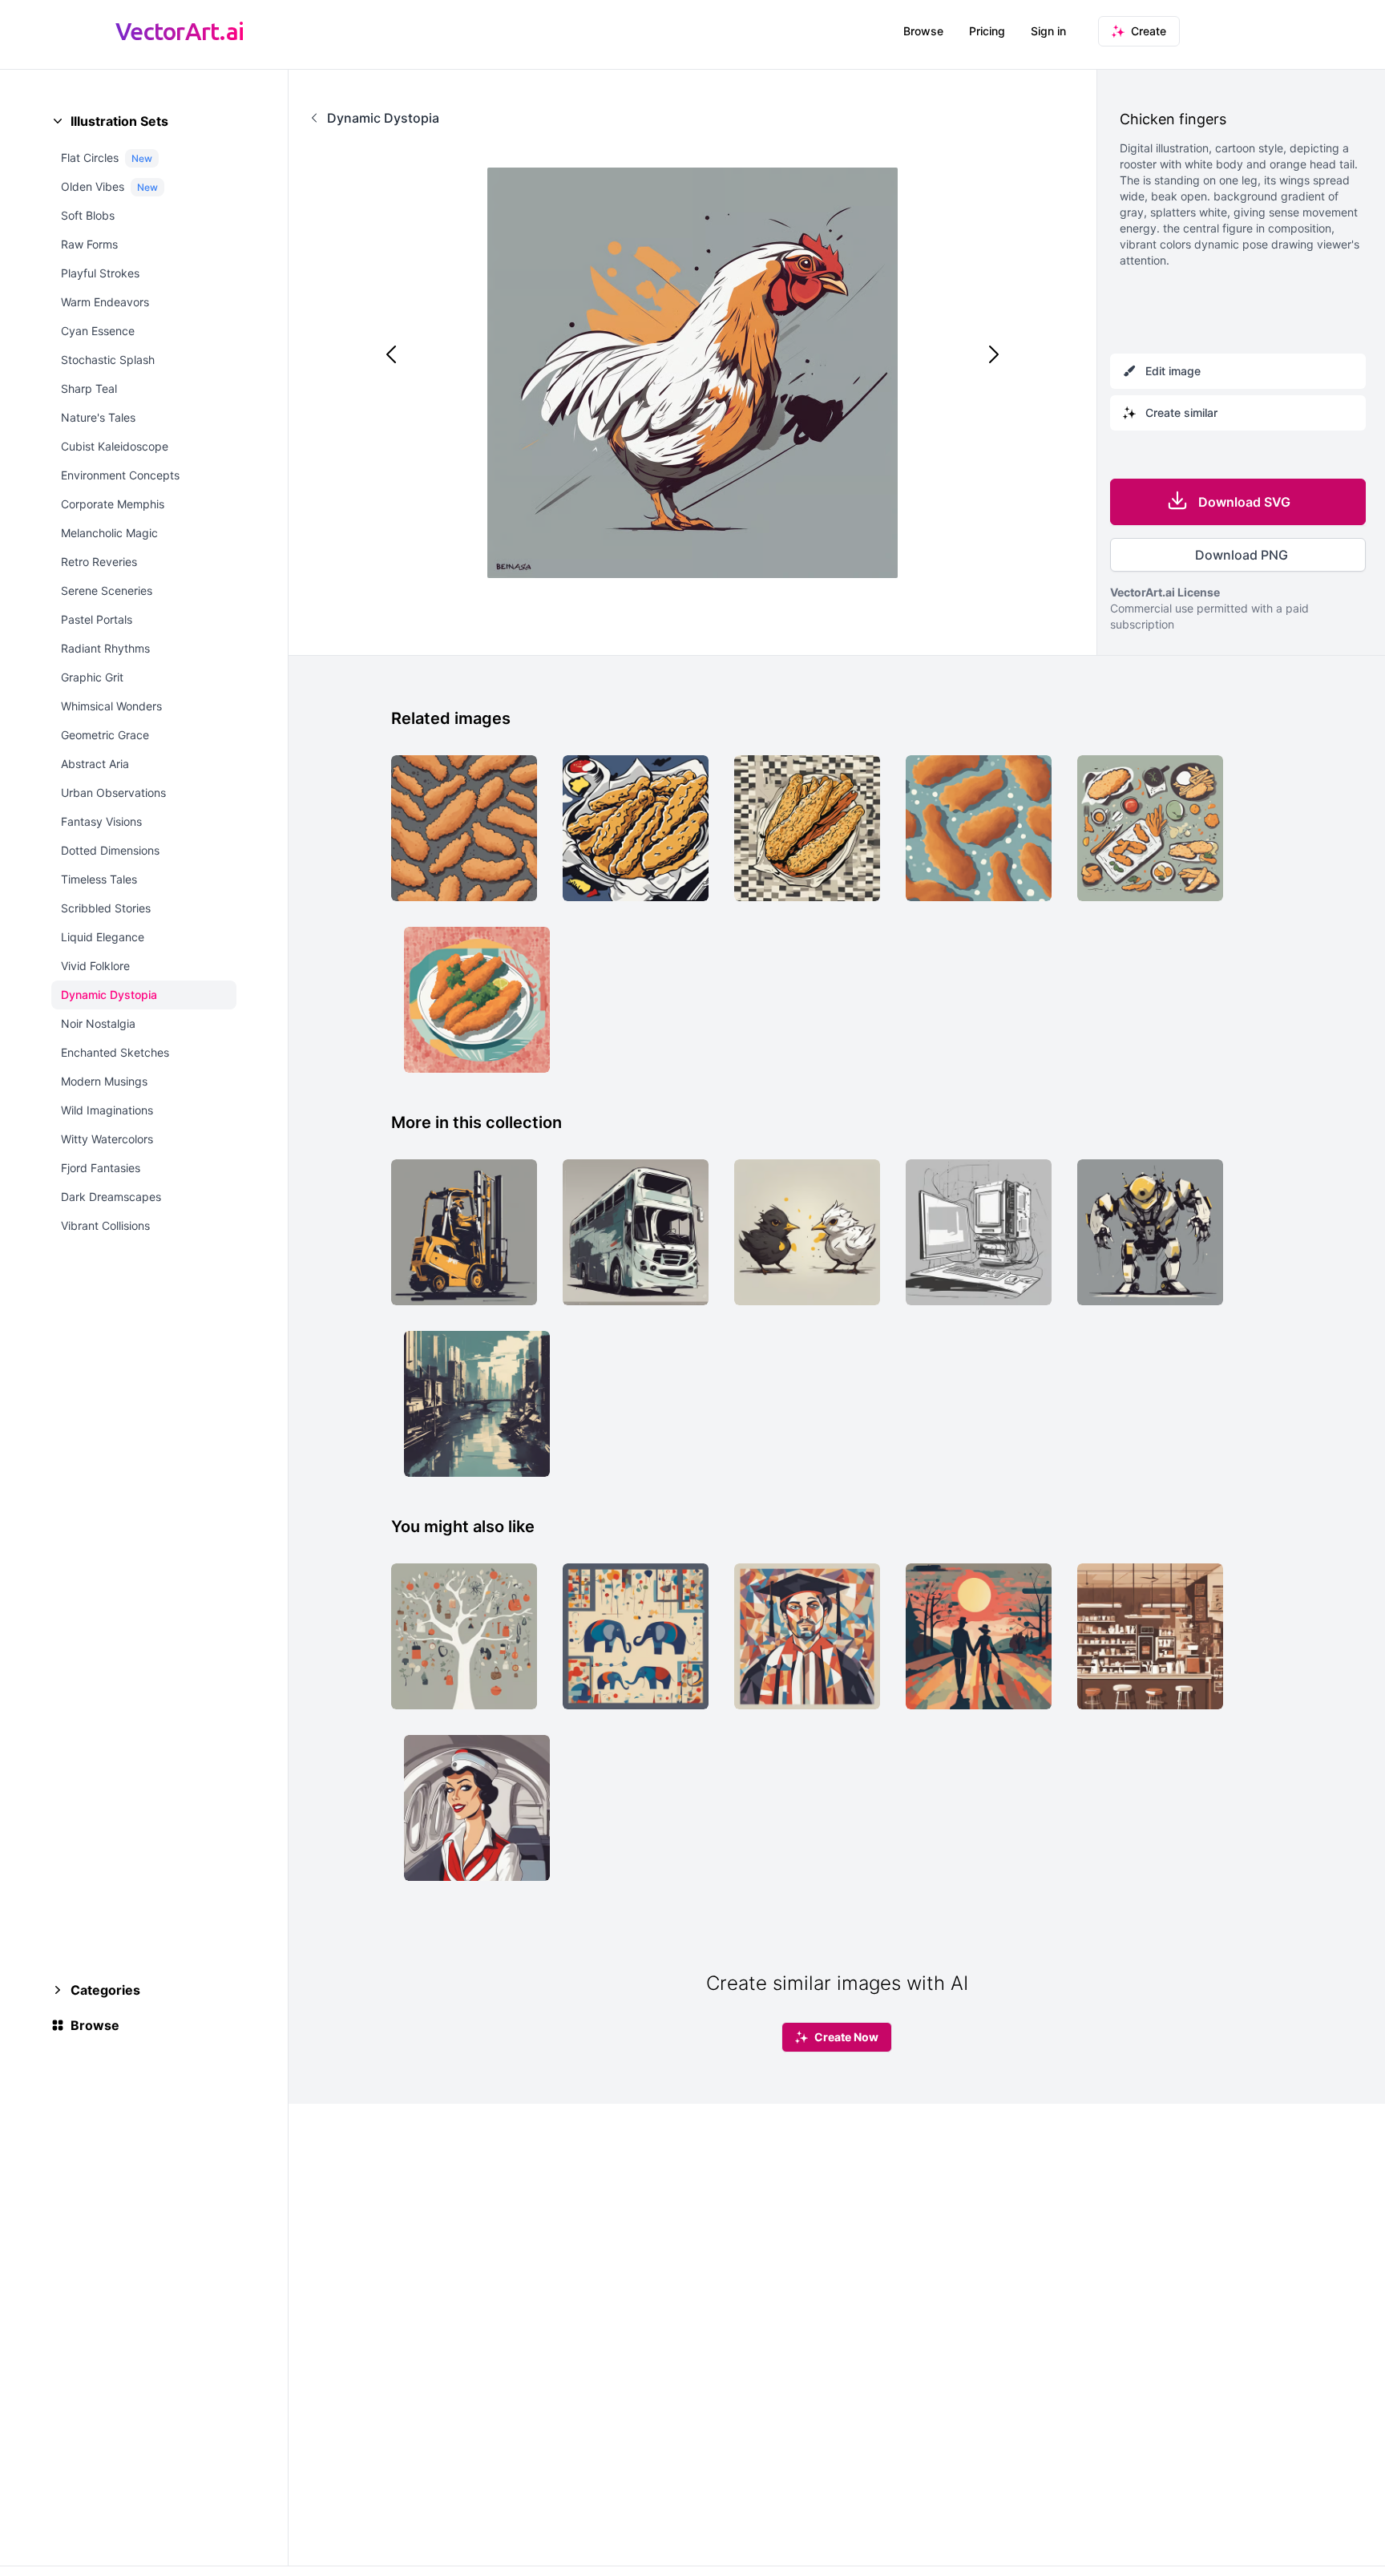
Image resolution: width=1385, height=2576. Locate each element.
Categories (105, 1990)
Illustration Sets (119, 121)
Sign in (1048, 31)
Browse (923, 31)
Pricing (987, 31)
